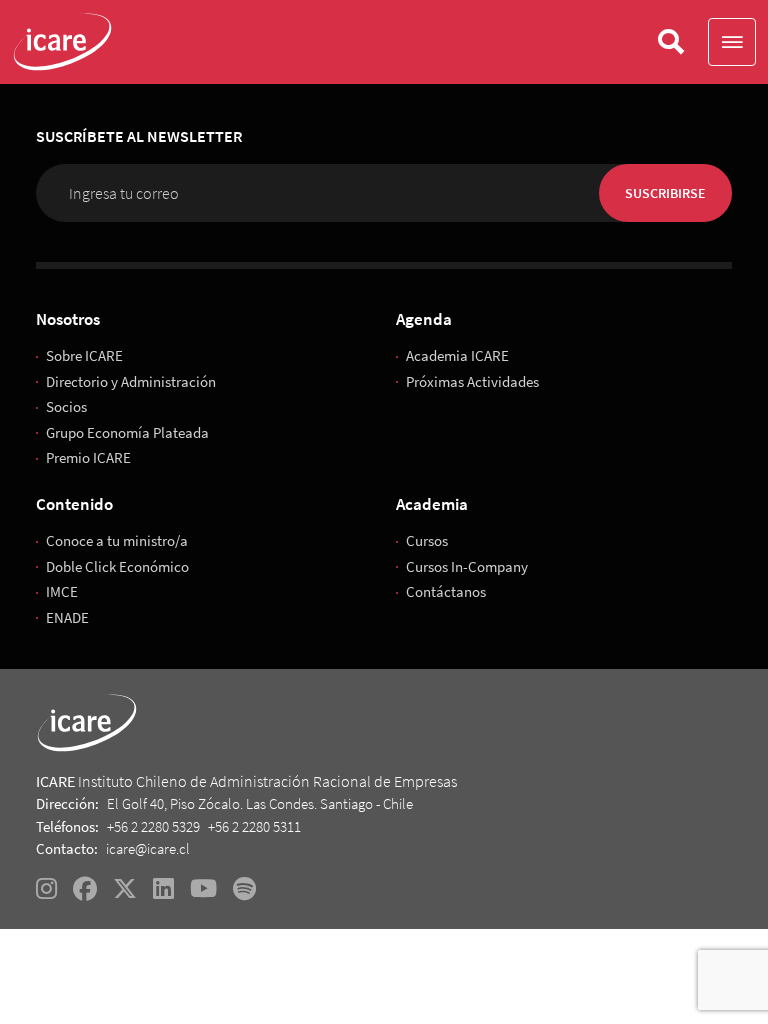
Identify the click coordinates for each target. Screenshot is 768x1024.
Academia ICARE (457, 355)
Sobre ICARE (84, 355)
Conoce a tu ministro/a (117, 540)
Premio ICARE (88, 457)
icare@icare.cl (148, 848)
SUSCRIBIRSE (665, 193)
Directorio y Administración (131, 381)
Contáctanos (446, 591)
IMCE (62, 591)
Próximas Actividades (472, 381)
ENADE (67, 617)
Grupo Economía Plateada (127, 432)
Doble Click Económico (117, 566)
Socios (66, 406)
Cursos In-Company (467, 566)
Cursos (427, 540)
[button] (732, 42)
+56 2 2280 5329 (153, 826)
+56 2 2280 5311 (254, 826)
